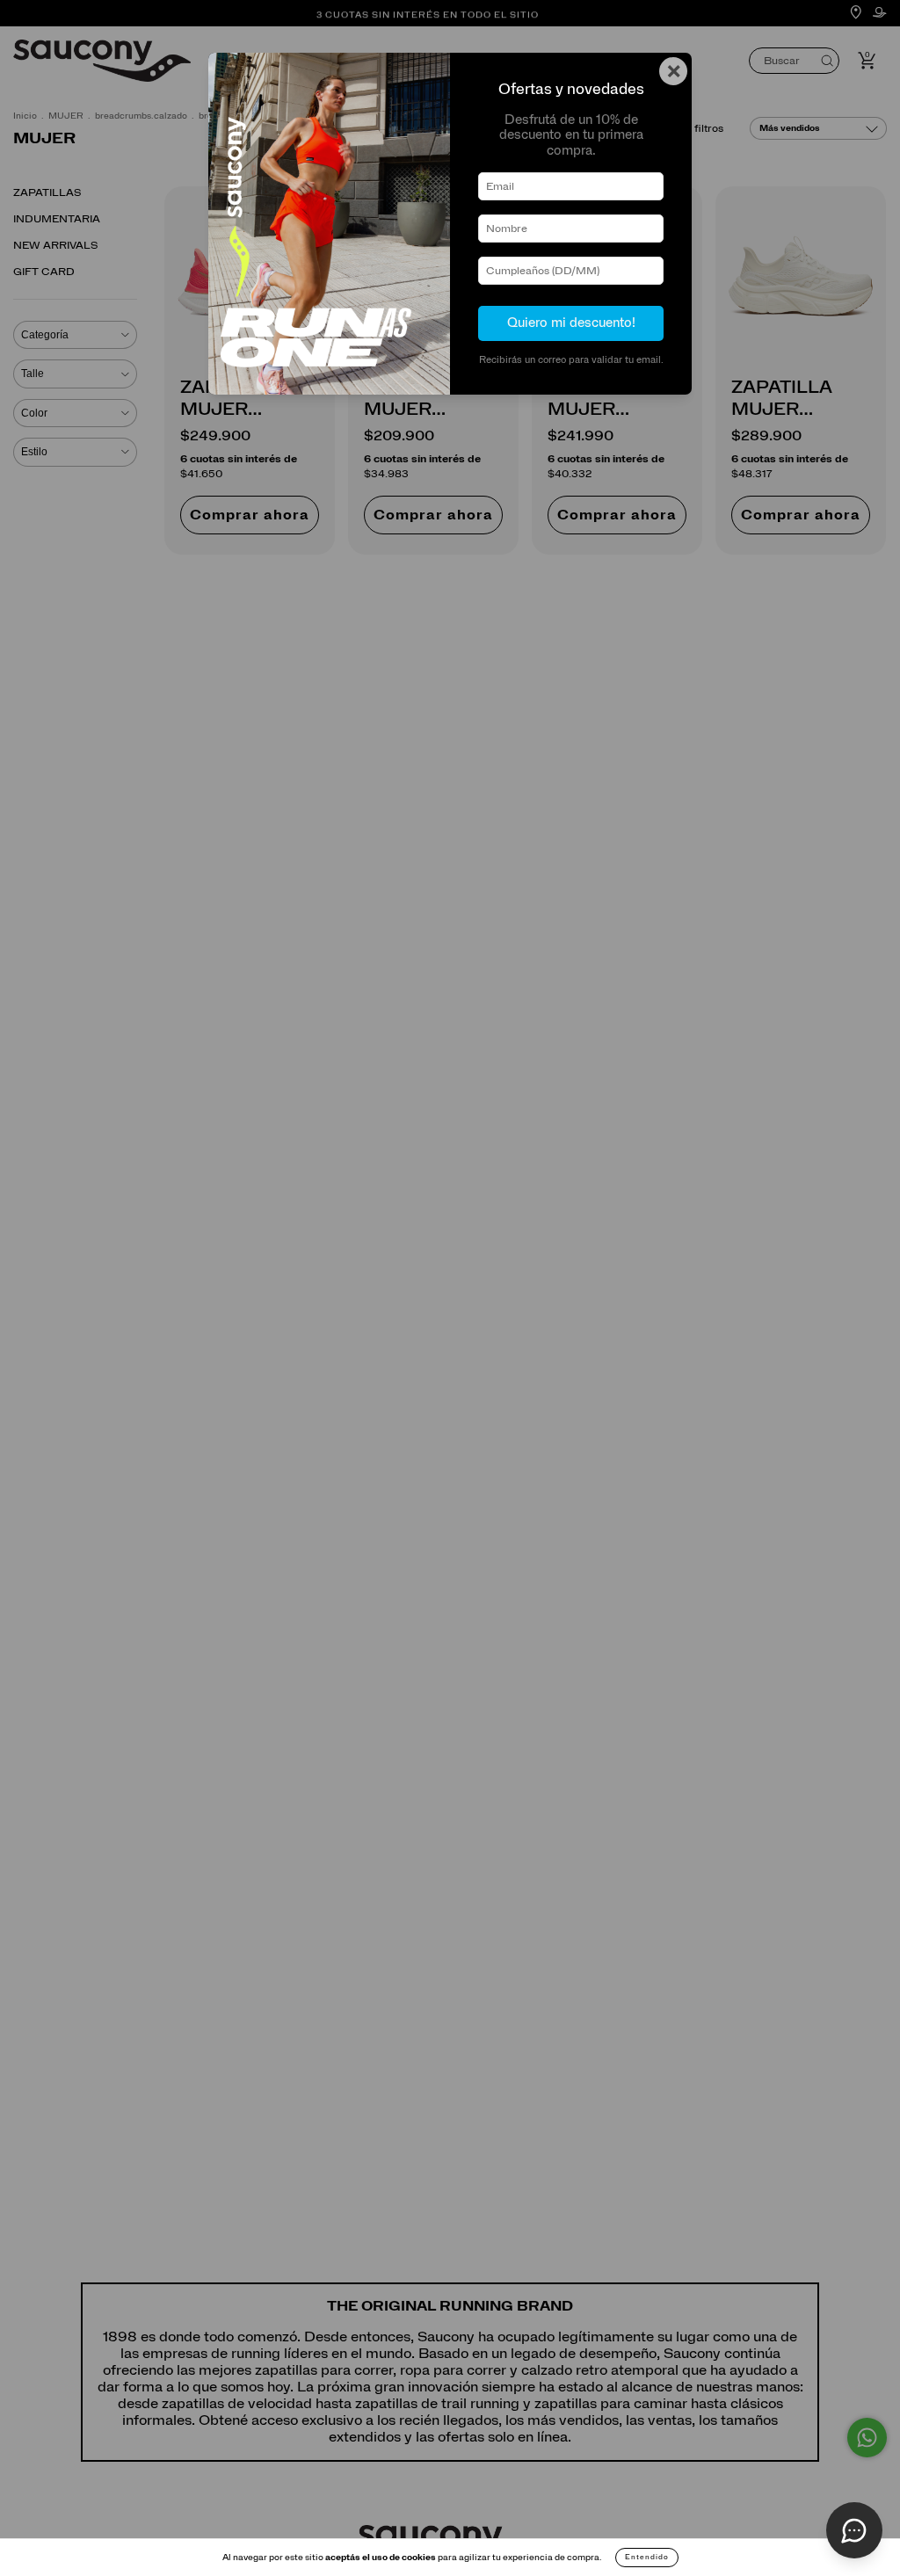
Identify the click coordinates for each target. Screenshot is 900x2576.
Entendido (647, 2558)
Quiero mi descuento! (571, 323)
